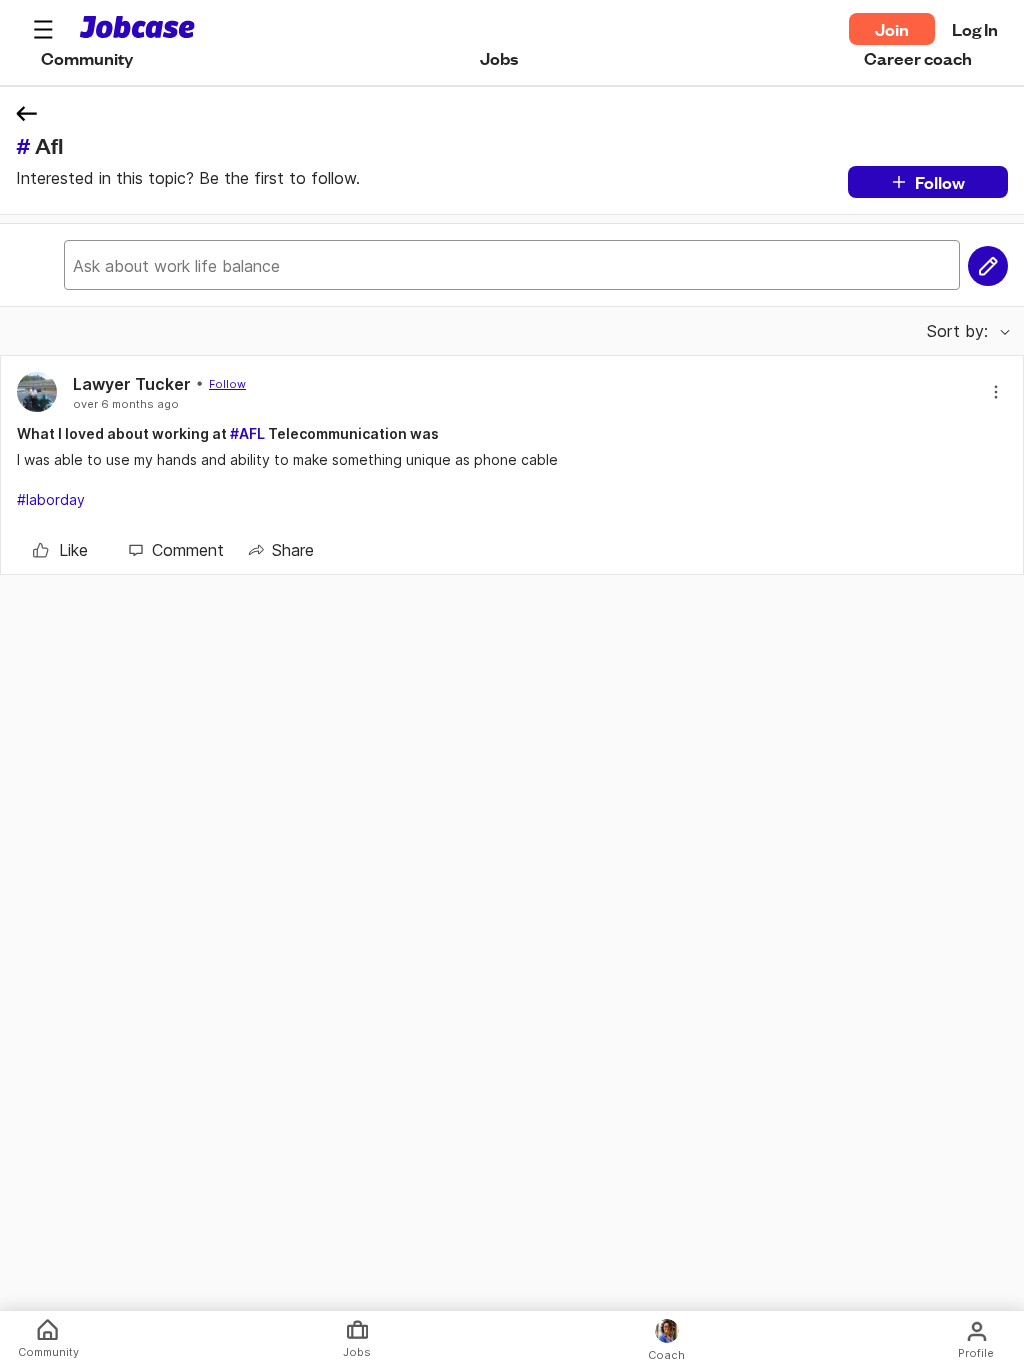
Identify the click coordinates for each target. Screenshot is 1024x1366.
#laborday (51, 499)
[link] (60, 550)
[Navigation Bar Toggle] (43, 29)
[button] (43, 29)
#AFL (247, 433)
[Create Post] (988, 266)
